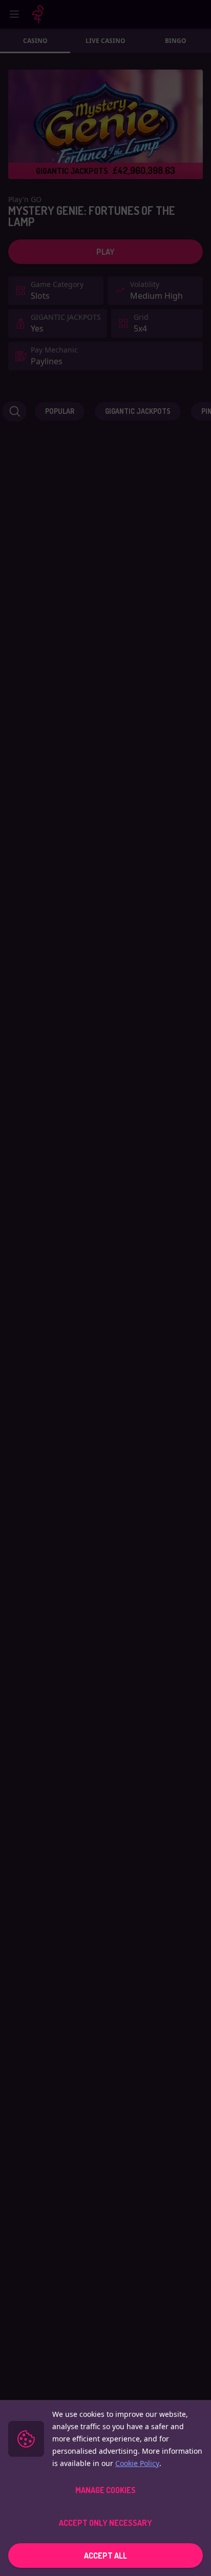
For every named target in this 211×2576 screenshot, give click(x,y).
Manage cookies (105, 2490)
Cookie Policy (137, 2463)
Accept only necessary (105, 2523)
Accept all (105, 2556)
